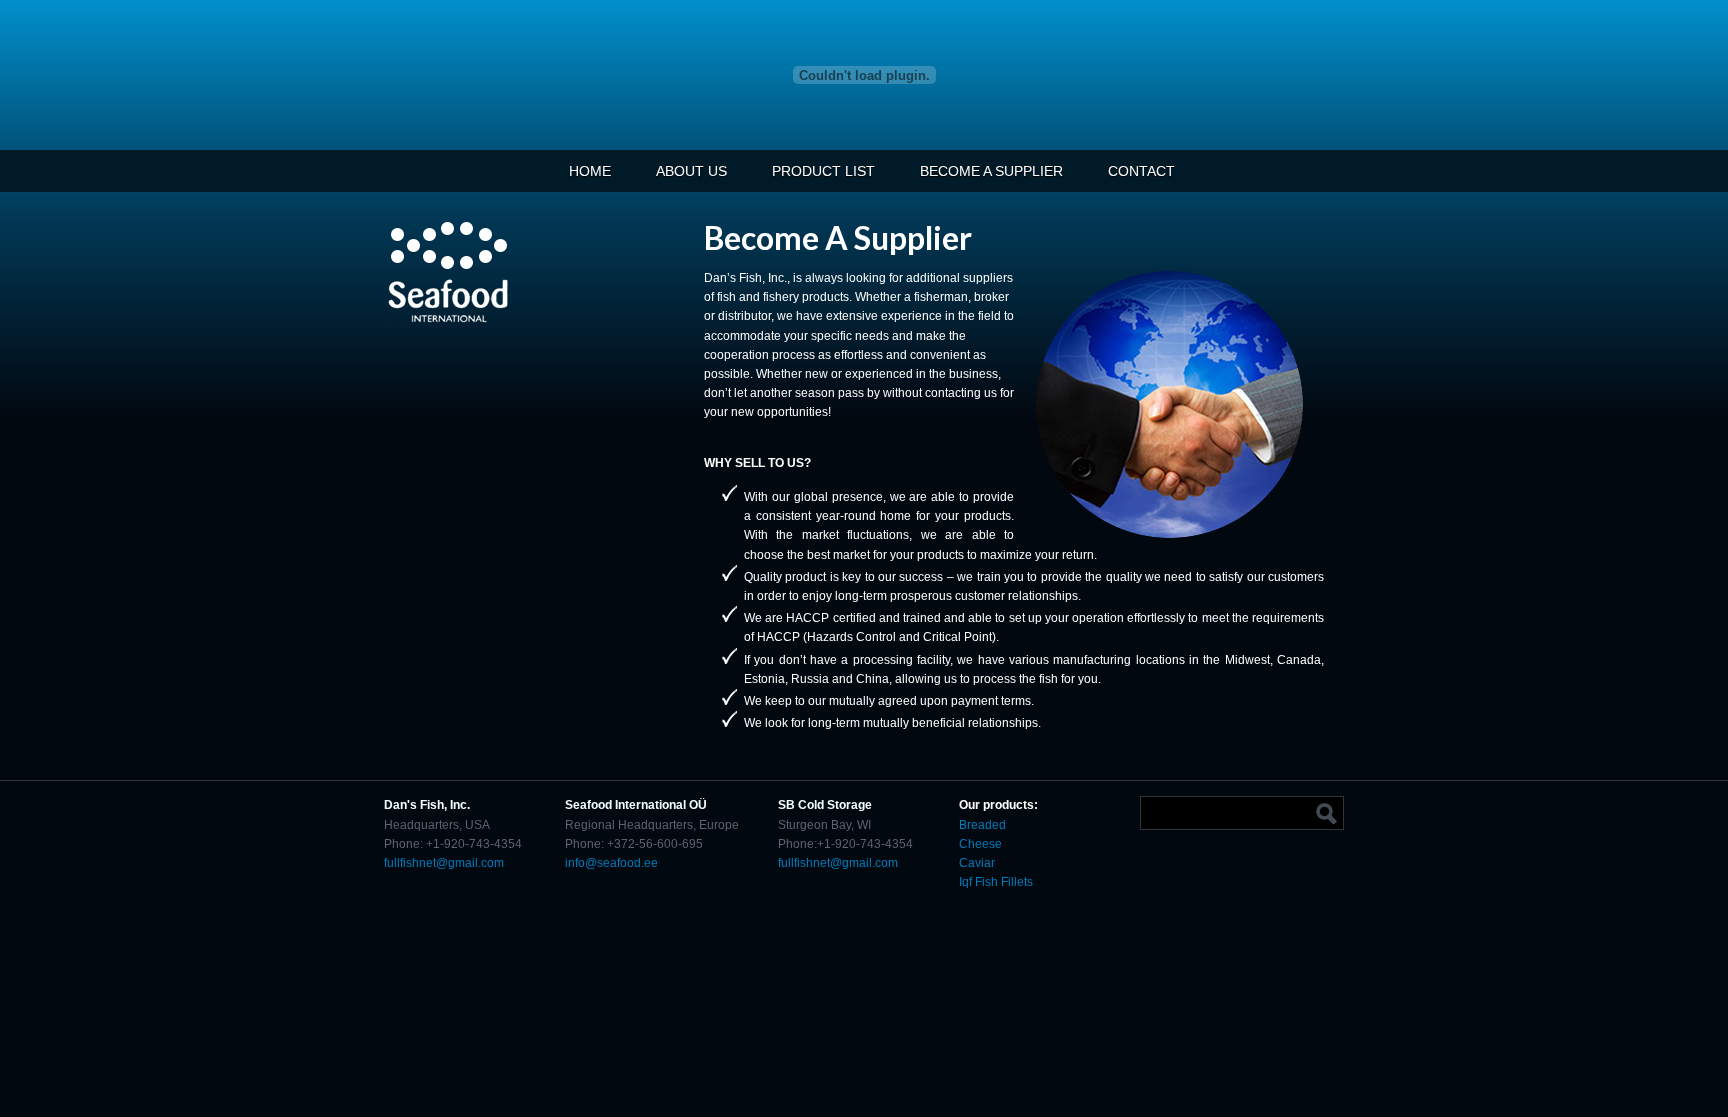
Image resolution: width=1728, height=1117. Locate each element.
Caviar (978, 863)
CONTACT (1141, 171)
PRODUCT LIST (823, 171)
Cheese (980, 844)
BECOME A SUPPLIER (991, 171)
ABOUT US (691, 171)
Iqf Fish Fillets (996, 882)
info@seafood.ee (611, 863)
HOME (590, 171)
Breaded (982, 825)
